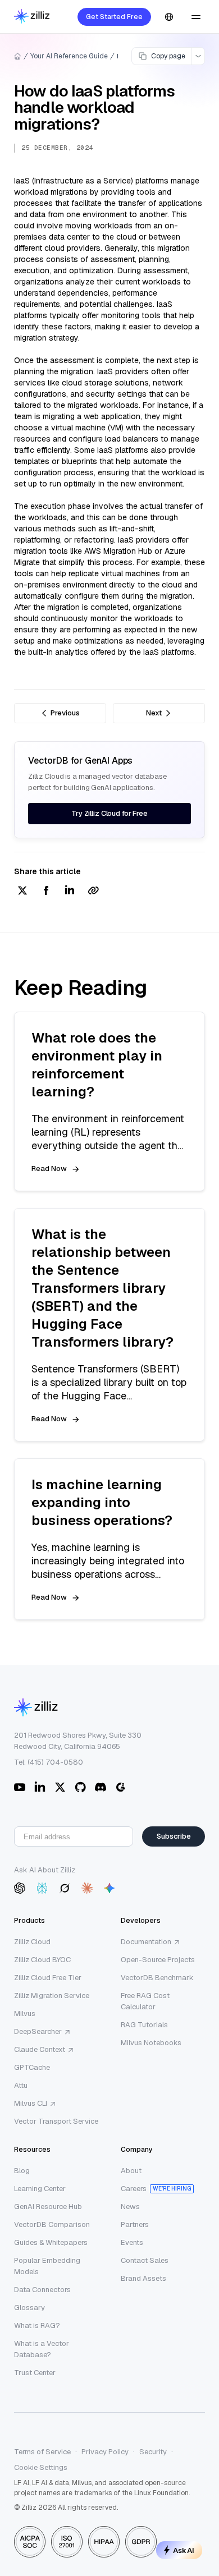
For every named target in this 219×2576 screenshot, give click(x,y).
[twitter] (22, 891)
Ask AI (184, 2550)
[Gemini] (109, 1888)
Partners (135, 2224)
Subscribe (174, 1836)
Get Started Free (114, 17)
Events (132, 2242)
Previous (65, 713)
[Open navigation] (196, 17)
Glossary (29, 2308)
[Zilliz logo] (32, 17)
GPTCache (32, 2067)
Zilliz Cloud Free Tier (48, 1978)
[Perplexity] (42, 1888)
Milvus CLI (31, 2103)
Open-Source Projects (158, 1960)
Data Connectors (42, 2290)
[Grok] (65, 1888)
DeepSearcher (38, 2031)
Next (154, 713)
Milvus (25, 2013)
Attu (21, 2085)
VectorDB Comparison (52, 2224)
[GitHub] (80, 1787)
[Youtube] (20, 1787)
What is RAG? (37, 2325)
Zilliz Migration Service (52, 1996)
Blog (22, 2171)
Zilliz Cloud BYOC (42, 1960)
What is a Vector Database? (42, 2349)
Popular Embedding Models (47, 2266)
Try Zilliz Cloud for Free (109, 813)
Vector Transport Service (56, 2121)
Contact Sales (145, 2260)
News (130, 2207)
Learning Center (40, 2189)
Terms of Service (42, 2452)
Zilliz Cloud (32, 1942)
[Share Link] (93, 891)
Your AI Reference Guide (69, 56)
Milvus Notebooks (151, 2043)
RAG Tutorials (144, 2025)
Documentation (146, 1942)
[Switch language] (169, 17)
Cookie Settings (41, 2467)
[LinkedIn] (40, 1787)
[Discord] (101, 1787)
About (131, 2171)
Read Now (49, 1168)
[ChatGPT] (20, 1888)
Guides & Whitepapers (51, 2242)
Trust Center (35, 2373)
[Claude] (87, 1888)
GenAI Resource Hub (48, 2207)
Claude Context (40, 2049)
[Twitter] (60, 1787)
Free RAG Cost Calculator (145, 2001)
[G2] (121, 1787)
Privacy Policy (105, 2452)
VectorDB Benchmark (157, 1978)
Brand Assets (143, 2278)
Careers (134, 2189)
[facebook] (46, 891)
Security (153, 2452)
